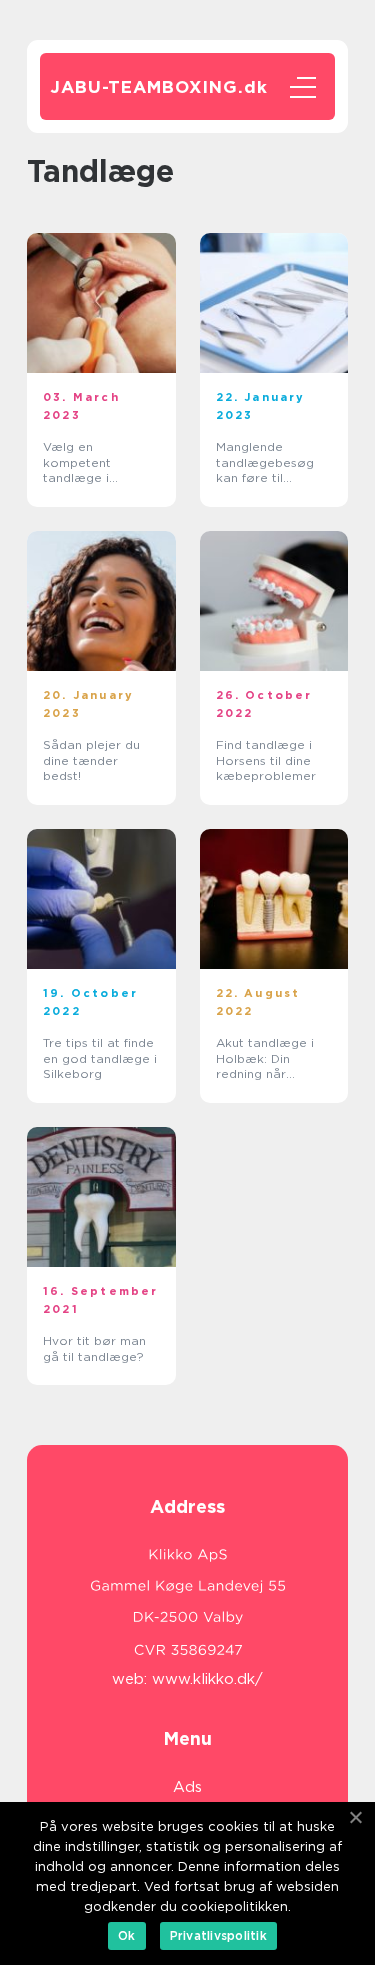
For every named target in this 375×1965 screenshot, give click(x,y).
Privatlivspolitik (218, 1935)
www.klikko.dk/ (207, 1679)
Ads (187, 1787)
